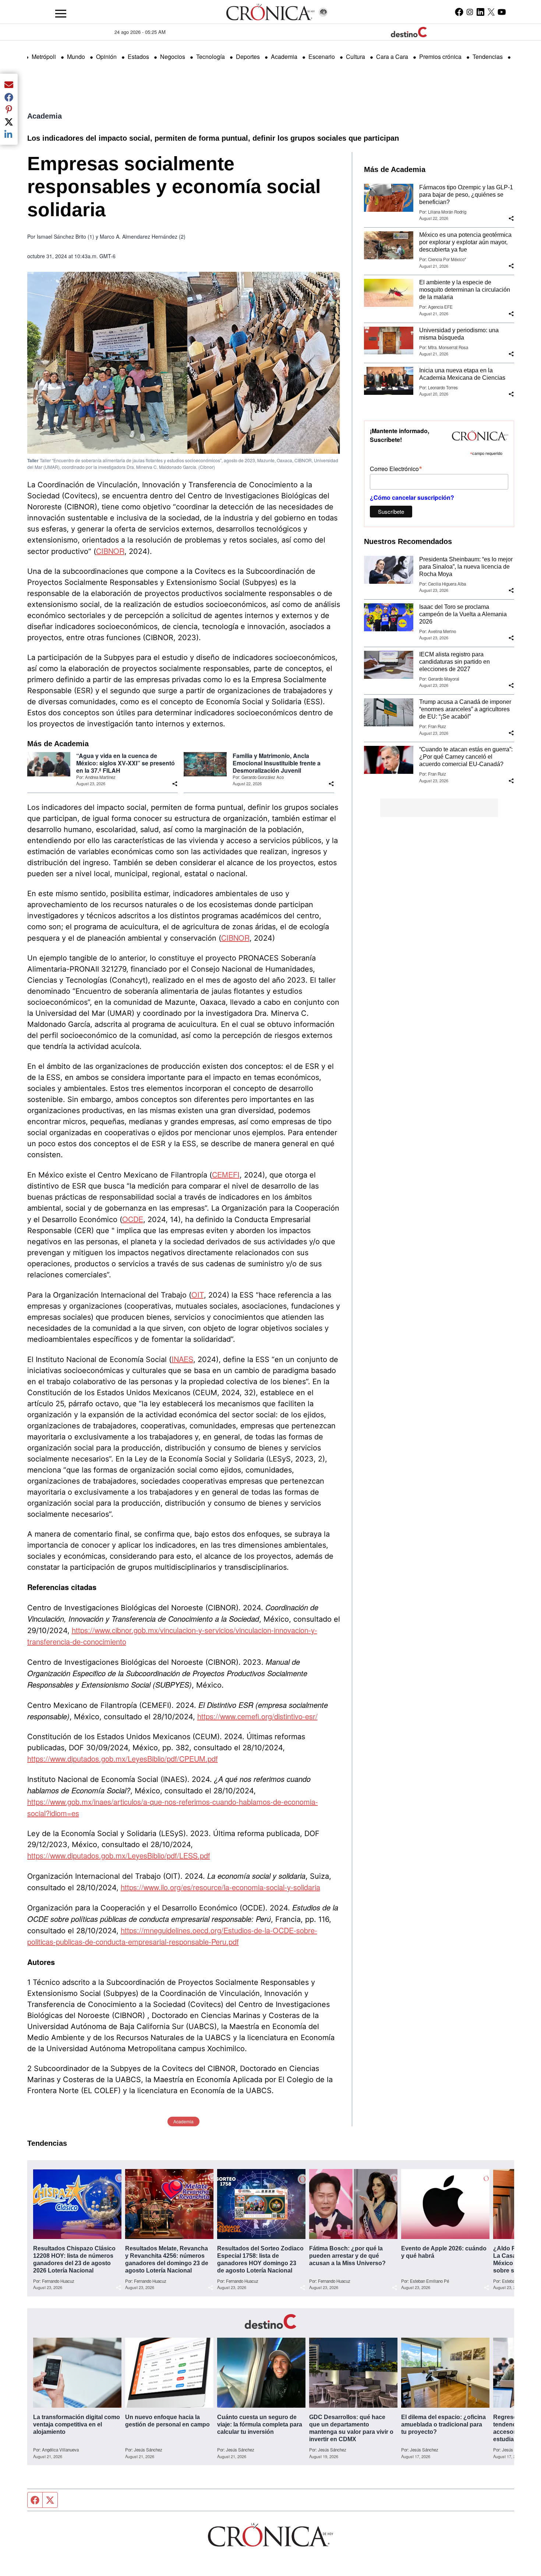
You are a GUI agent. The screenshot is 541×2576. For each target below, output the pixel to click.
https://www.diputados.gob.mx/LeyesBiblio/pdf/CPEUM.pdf (123, 1759)
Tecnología (211, 57)
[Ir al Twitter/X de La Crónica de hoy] (491, 12)
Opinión (106, 57)
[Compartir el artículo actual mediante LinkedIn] (9, 134)
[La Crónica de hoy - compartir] (175, 784)
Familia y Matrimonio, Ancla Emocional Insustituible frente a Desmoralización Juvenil (277, 763)
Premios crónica (440, 57)
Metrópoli (44, 57)
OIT (198, 1294)
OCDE (133, 1219)
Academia (284, 57)
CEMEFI (226, 1174)
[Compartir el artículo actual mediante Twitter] (9, 122)
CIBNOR (110, 551)
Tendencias (488, 57)
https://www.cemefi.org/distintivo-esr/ (257, 1716)
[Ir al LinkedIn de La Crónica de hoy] (480, 12)
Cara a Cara (392, 57)
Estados (138, 57)
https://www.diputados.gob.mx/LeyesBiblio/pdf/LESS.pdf (119, 1855)
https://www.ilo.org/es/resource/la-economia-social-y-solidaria (220, 1887)
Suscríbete (391, 511)
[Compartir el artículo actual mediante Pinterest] (9, 109)
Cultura (356, 57)
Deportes (248, 57)
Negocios (173, 57)
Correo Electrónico (396, 468)
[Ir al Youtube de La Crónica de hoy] (502, 12)
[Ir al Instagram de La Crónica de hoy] (470, 12)
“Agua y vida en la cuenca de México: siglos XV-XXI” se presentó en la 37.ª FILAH (125, 763)
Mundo (76, 57)
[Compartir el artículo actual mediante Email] (9, 84)
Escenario (322, 57)
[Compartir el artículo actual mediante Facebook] (9, 97)
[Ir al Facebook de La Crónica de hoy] (459, 12)
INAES (182, 1359)
